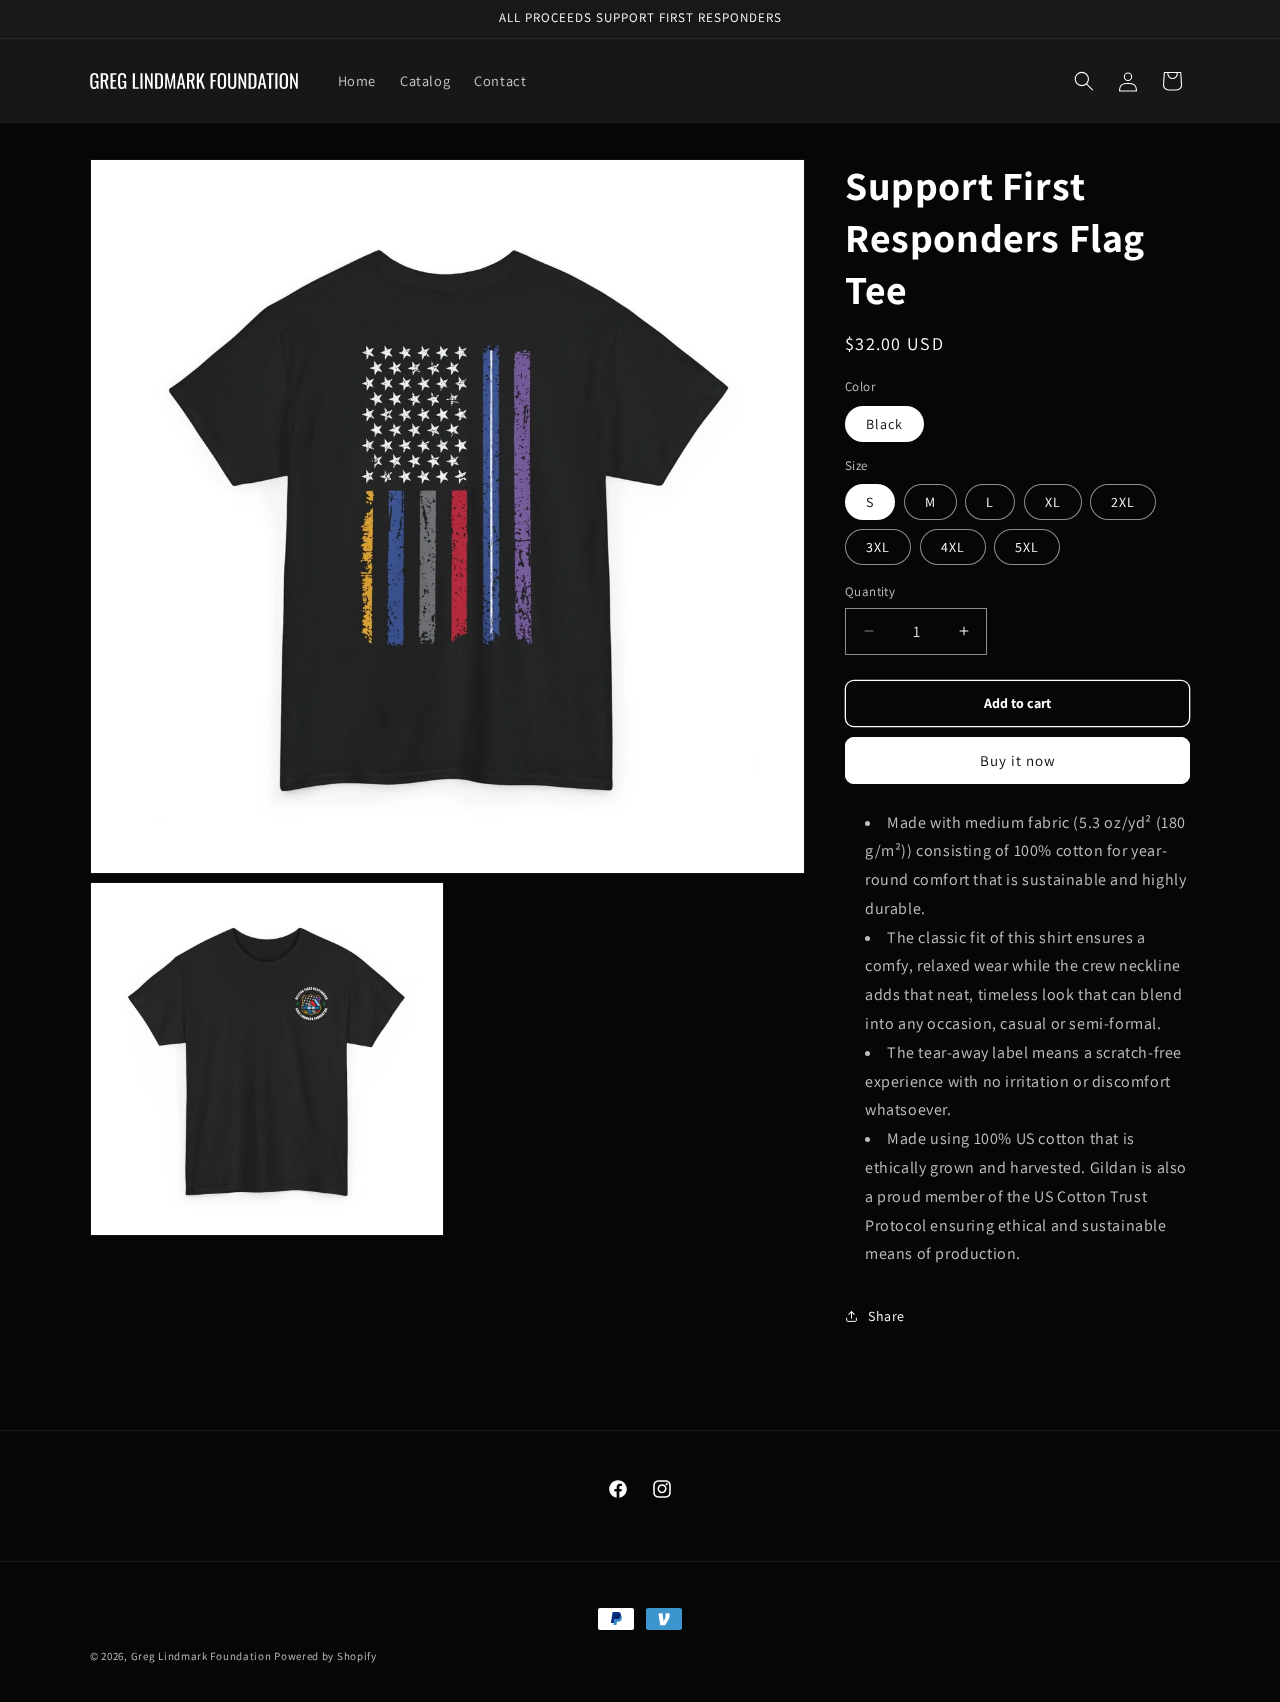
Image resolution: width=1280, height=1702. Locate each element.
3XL (878, 547)
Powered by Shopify (325, 1656)
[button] (1084, 81)
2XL (1123, 502)
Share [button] (886, 1316)
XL (1053, 502)
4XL (953, 547)
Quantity (870, 591)
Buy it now (1018, 760)
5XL (1027, 547)
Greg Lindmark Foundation (201, 1656)
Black (884, 424)
